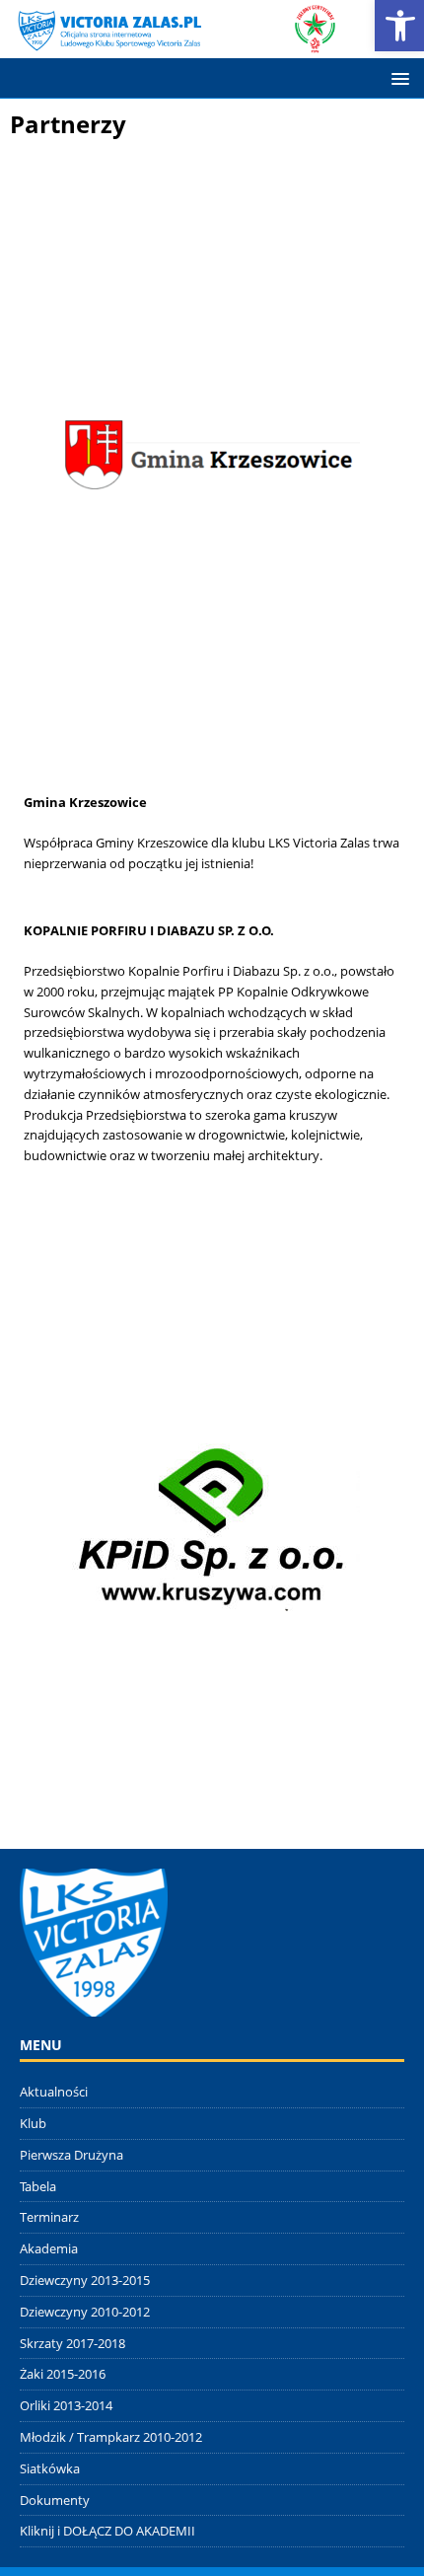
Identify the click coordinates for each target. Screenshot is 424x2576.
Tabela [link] (38, 2186)
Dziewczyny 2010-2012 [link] (85, 2312)
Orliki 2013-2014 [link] (66, 2405)
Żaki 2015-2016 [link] (63, 2374)
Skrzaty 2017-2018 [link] (72, 2343)
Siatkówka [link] (50, 2468)
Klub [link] (33, 2123)
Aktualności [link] (54, 2092)
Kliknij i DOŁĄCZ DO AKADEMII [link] (107, 2531)
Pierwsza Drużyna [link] (71, 2155)
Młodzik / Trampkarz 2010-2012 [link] (111, 2437)
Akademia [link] (49, 2248)
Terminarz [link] (49, 2217)
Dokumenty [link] (55, 2500)
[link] (175, 41)
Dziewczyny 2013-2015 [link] (85, 2280)
